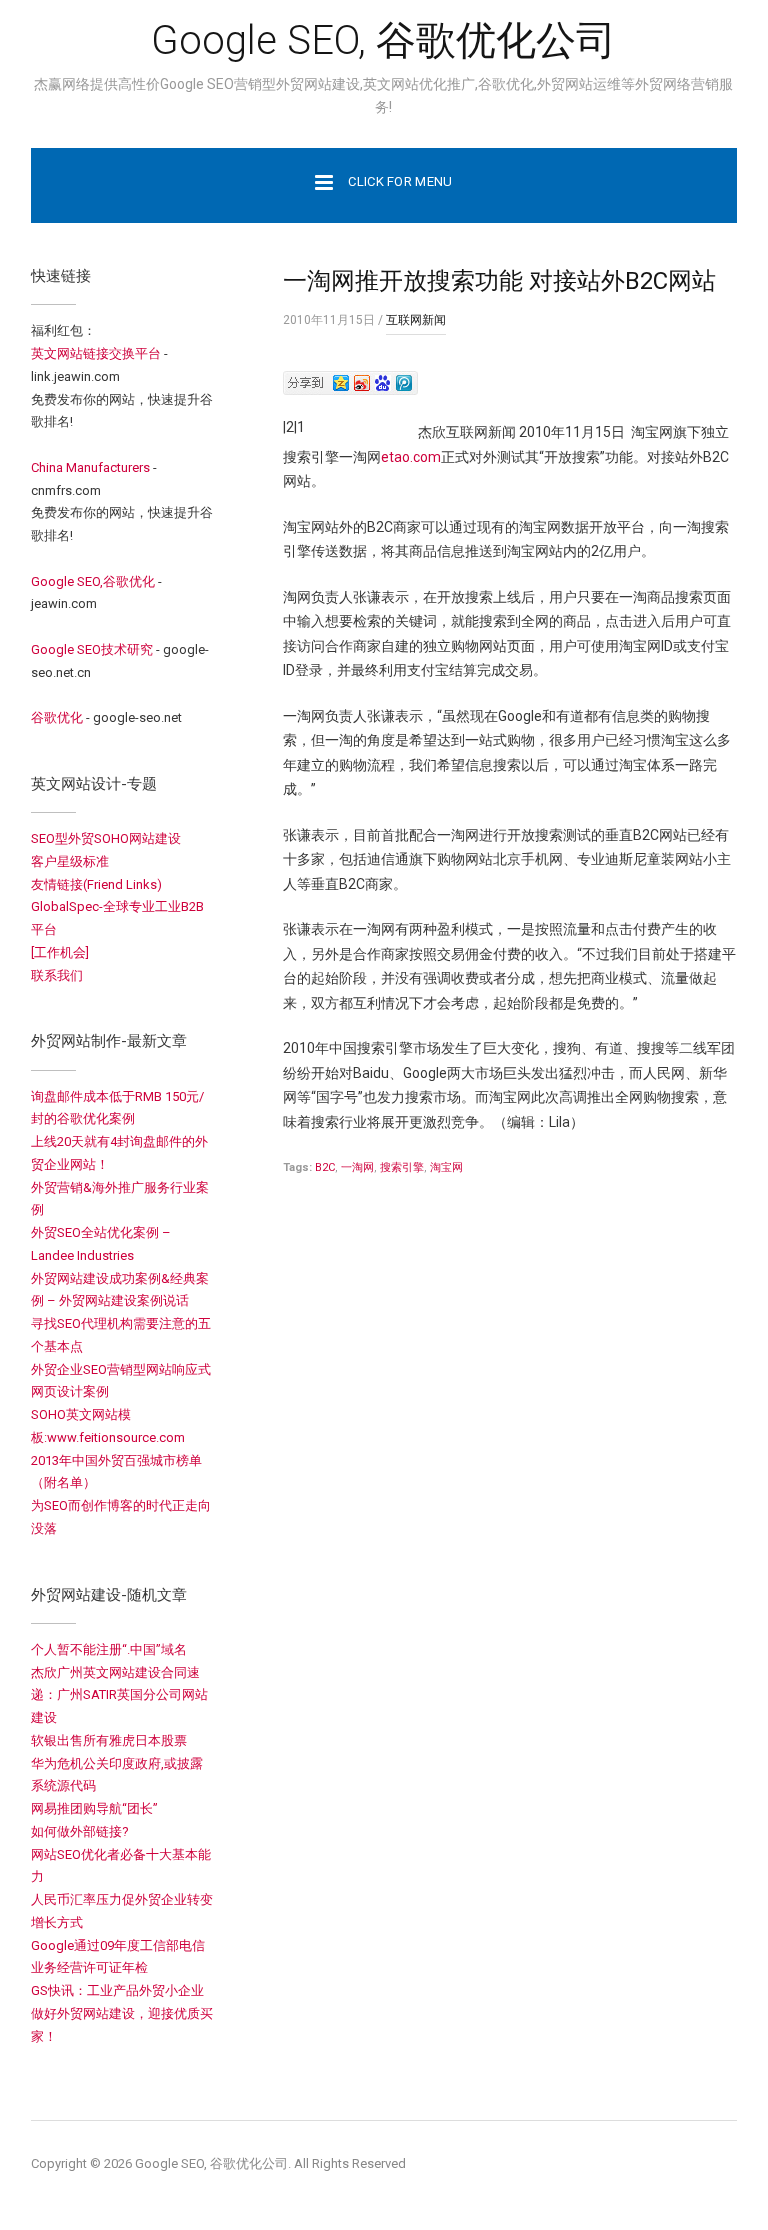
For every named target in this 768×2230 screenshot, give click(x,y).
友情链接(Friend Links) (96, 884)
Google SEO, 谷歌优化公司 (383, 40)
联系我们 (57, 975)
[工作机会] (60, 952)
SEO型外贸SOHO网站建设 (106, 838)
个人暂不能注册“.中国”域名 (109, 1649)
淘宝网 (446, 1167)
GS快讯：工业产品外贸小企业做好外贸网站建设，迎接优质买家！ (122, 2013)
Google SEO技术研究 (92, 649)
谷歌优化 (57, 717)
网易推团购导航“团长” (94, 1808)
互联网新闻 (416, 320)
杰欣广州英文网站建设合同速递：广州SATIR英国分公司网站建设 (119, 1695)
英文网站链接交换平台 (96, 353)
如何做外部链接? (80, 1831)
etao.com (411, 457)
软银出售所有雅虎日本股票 (109, 1740)
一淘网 (357, 1167)
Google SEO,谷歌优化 (93, 581)
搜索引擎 (402, 1167)
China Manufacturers (90, 467)
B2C (325, 1167)
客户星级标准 (70, 861)
